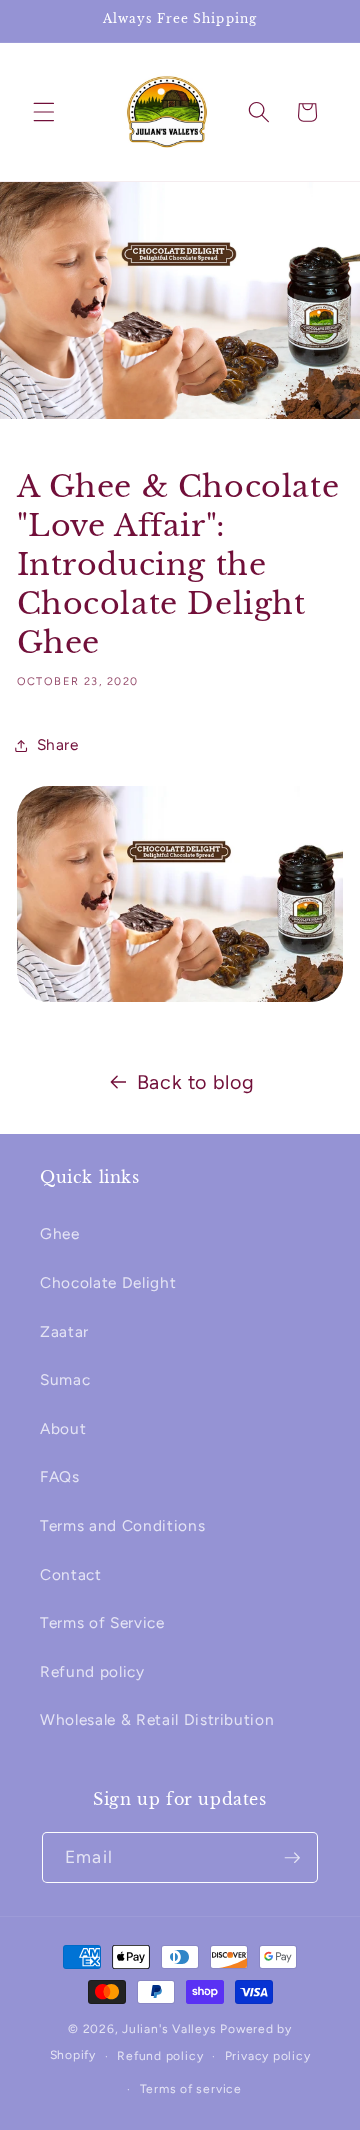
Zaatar (64, 1331)
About (63, 1428)
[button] (44, 112)
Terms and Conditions (122, 1525)
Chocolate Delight (108, 1282)
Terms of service (191, 2089)
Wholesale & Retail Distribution (157, 1719)
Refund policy (92, 1671)
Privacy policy (268, 2056)
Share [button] (58, 744)
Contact (71, 1574)
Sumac (65, 1379)
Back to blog (196, 1082)
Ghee (60, 1233)
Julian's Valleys (169, 2029)
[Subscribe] (292, 1858)
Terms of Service (102, 1622)
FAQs (60, 1476)
